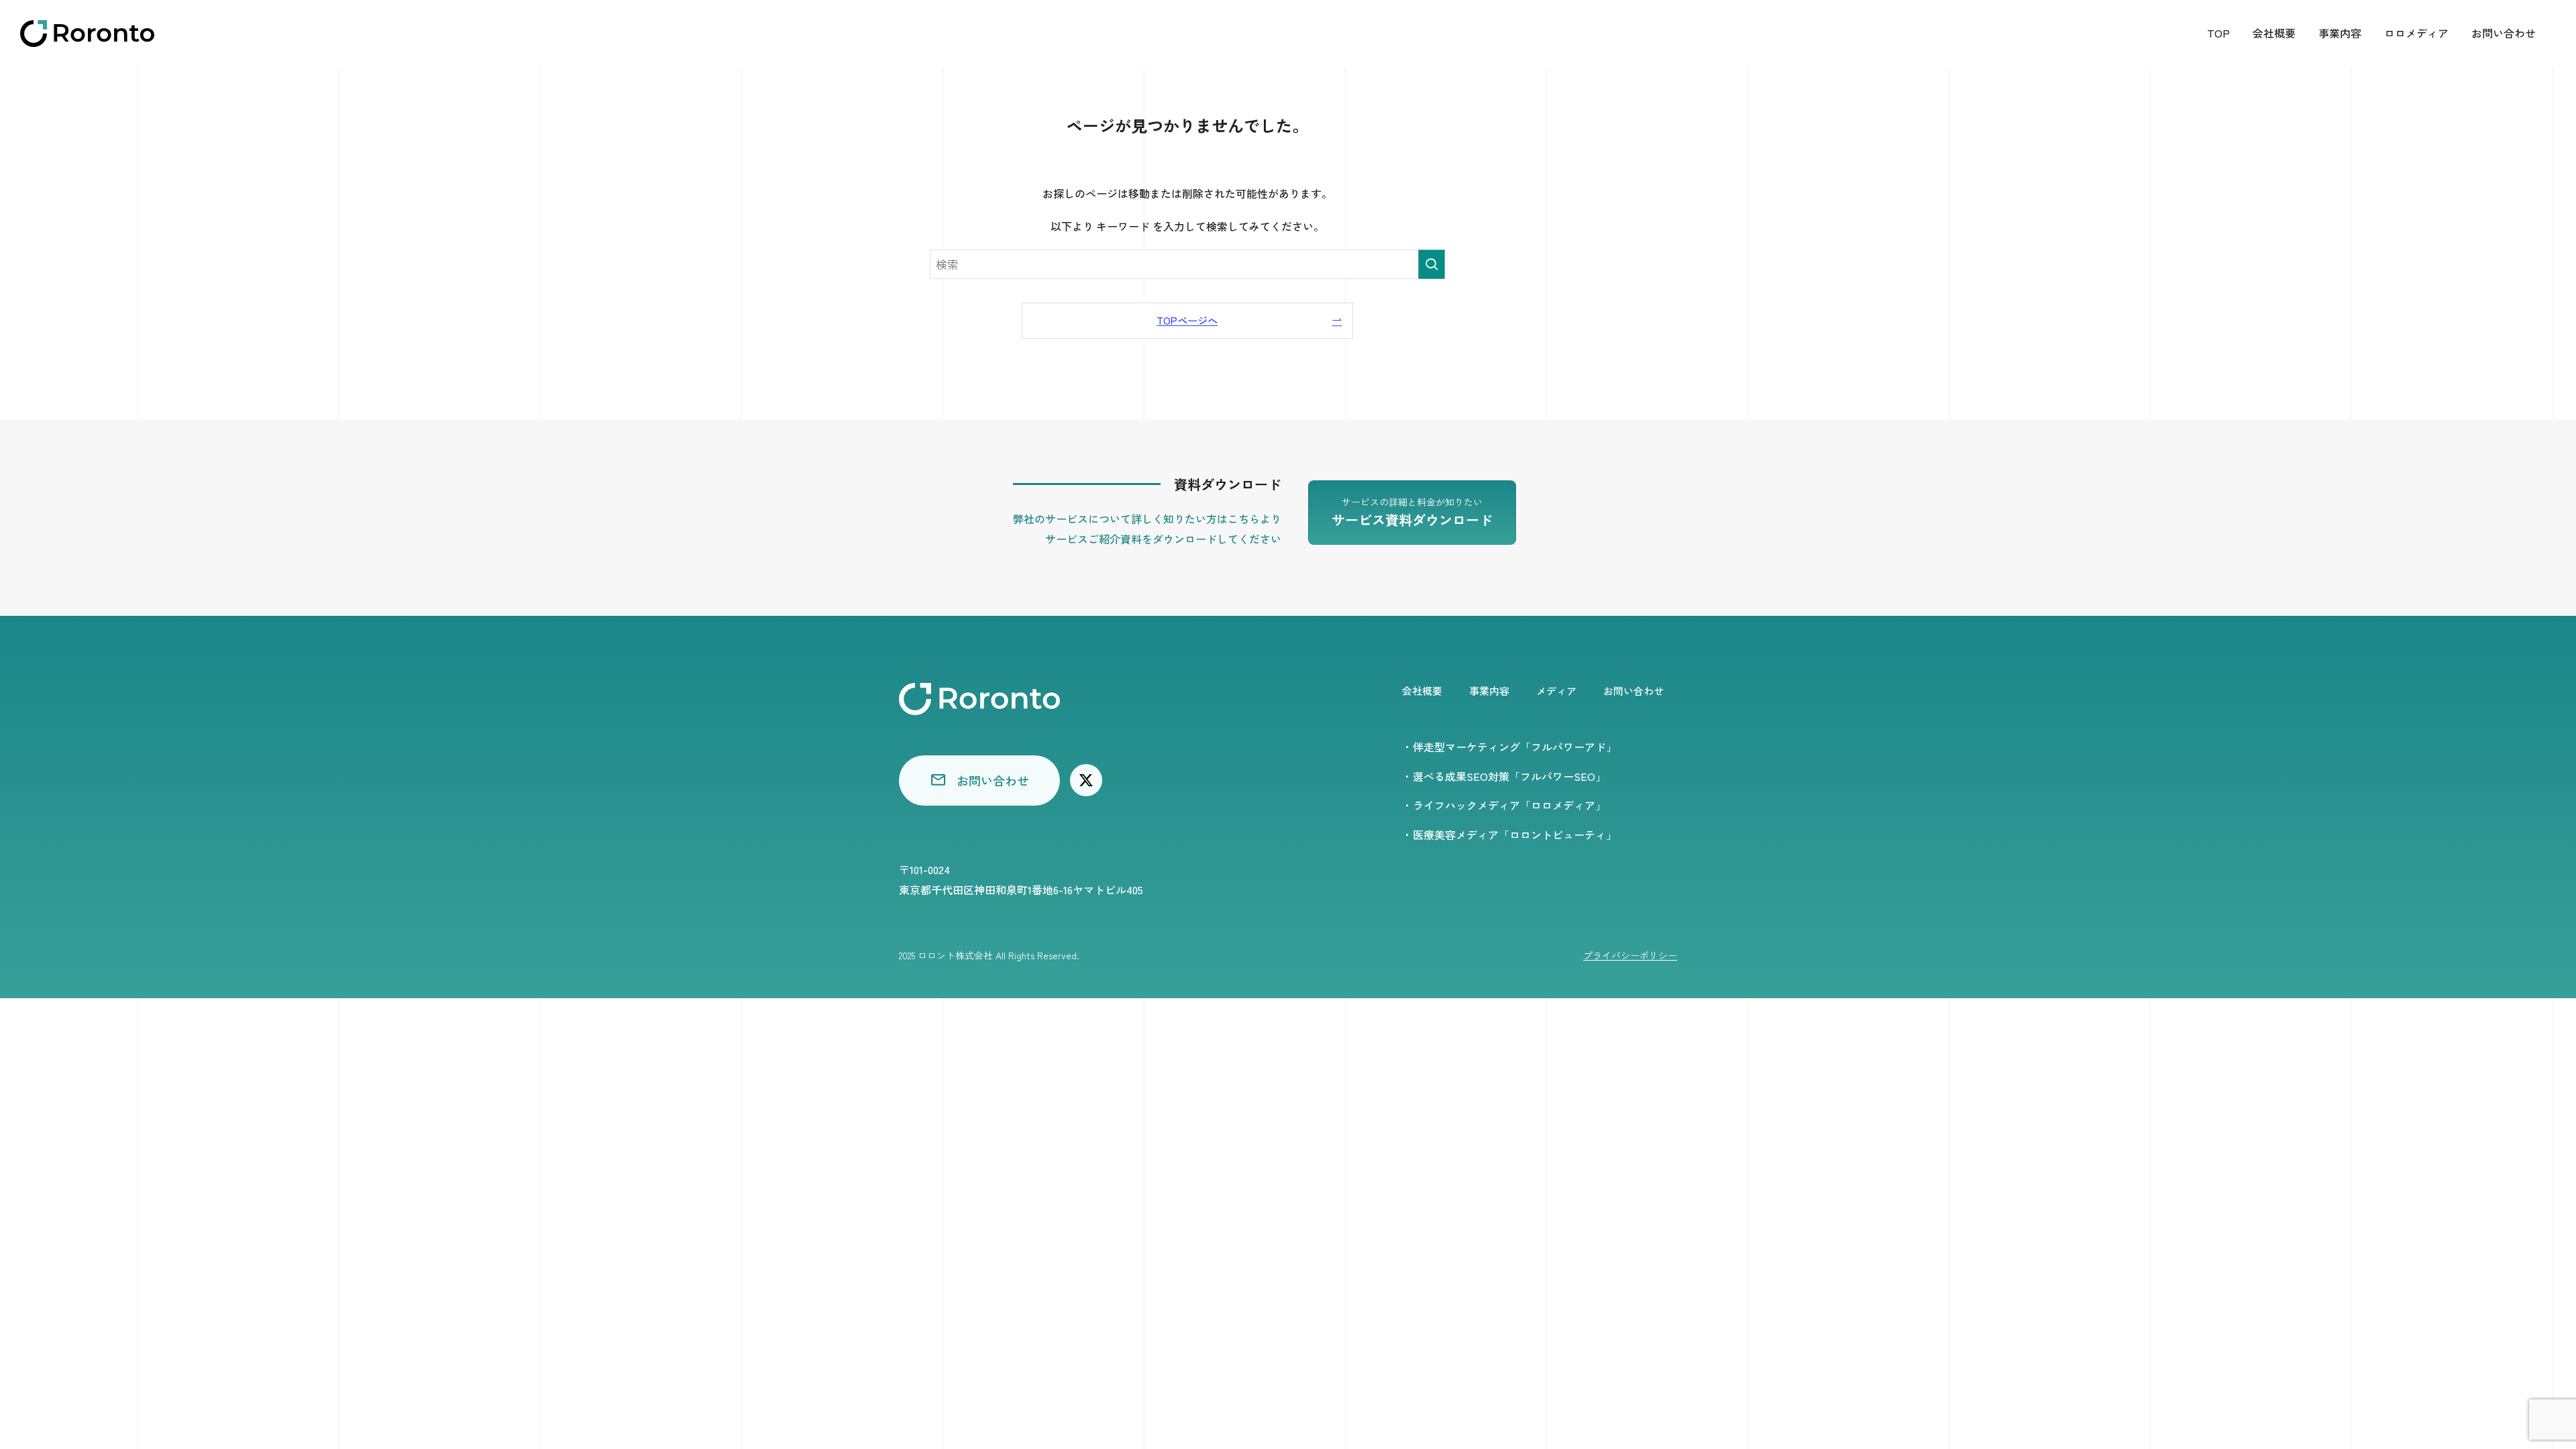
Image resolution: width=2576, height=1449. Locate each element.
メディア (1556, 691)
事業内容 (2340, 33)
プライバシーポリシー (1630, 955)
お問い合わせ (2504, 33)
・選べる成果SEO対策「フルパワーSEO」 (1504, 776)
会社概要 (2274, 33)
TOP (2218, 33)
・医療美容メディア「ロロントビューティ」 (1509, 835)
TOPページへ (1187, 320)
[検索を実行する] (1432, 264)
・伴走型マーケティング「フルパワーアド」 (1509, 747)
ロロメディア (2416, 33)
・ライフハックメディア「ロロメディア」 (1504, 805)
